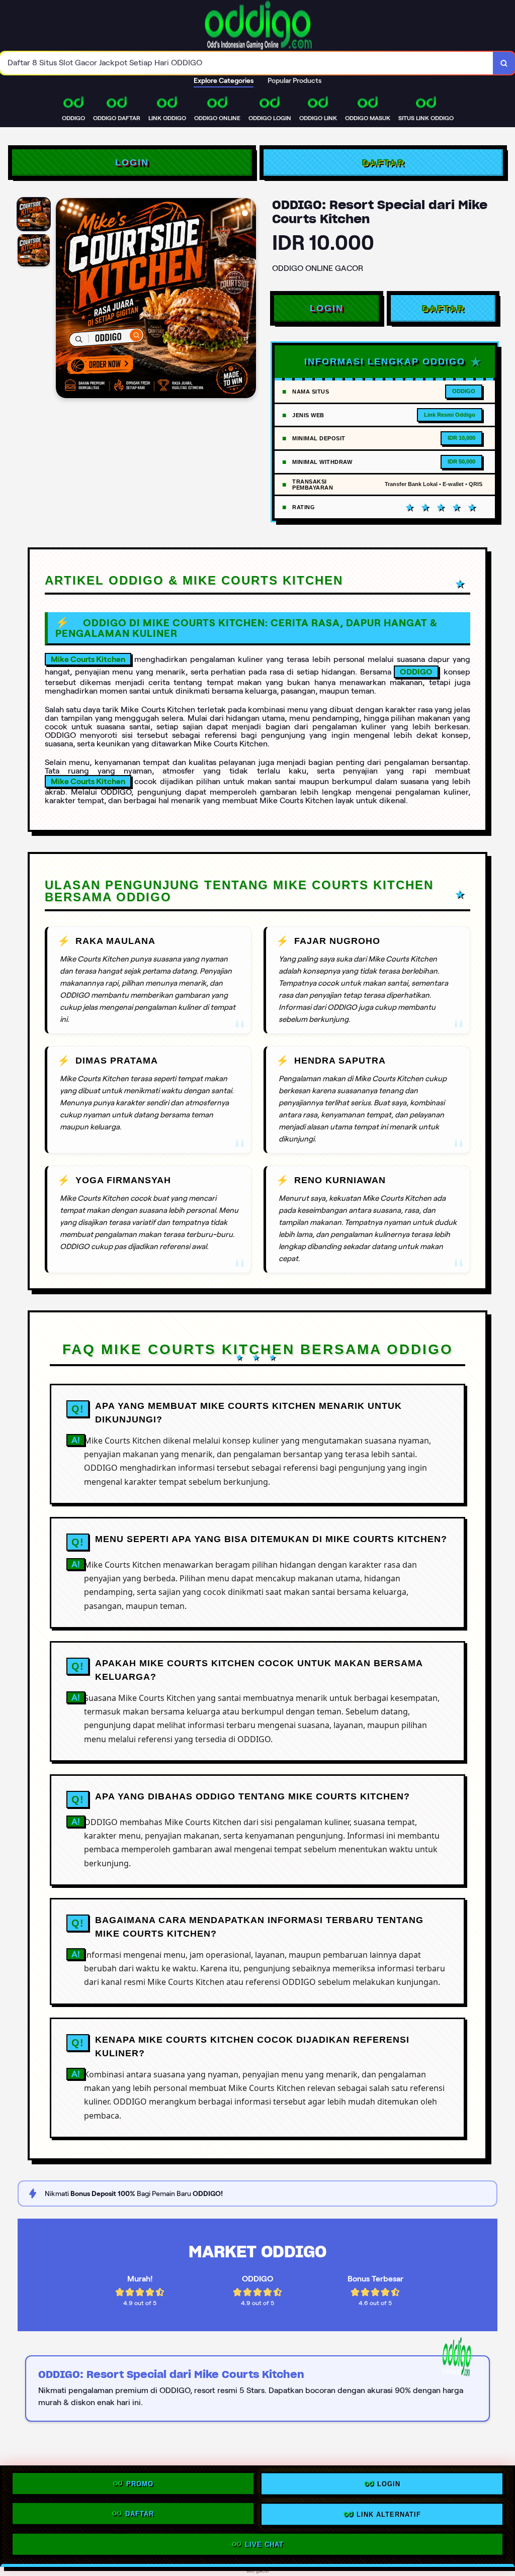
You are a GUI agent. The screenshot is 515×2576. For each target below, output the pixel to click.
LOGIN (132, 162)
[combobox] (247, 63)
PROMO (140, 2486)
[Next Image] (248, 300)
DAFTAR (383, 162)
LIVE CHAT (264, 2544)
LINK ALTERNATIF (389, 2515)
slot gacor (258, 2571)
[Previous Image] (64, 300)
